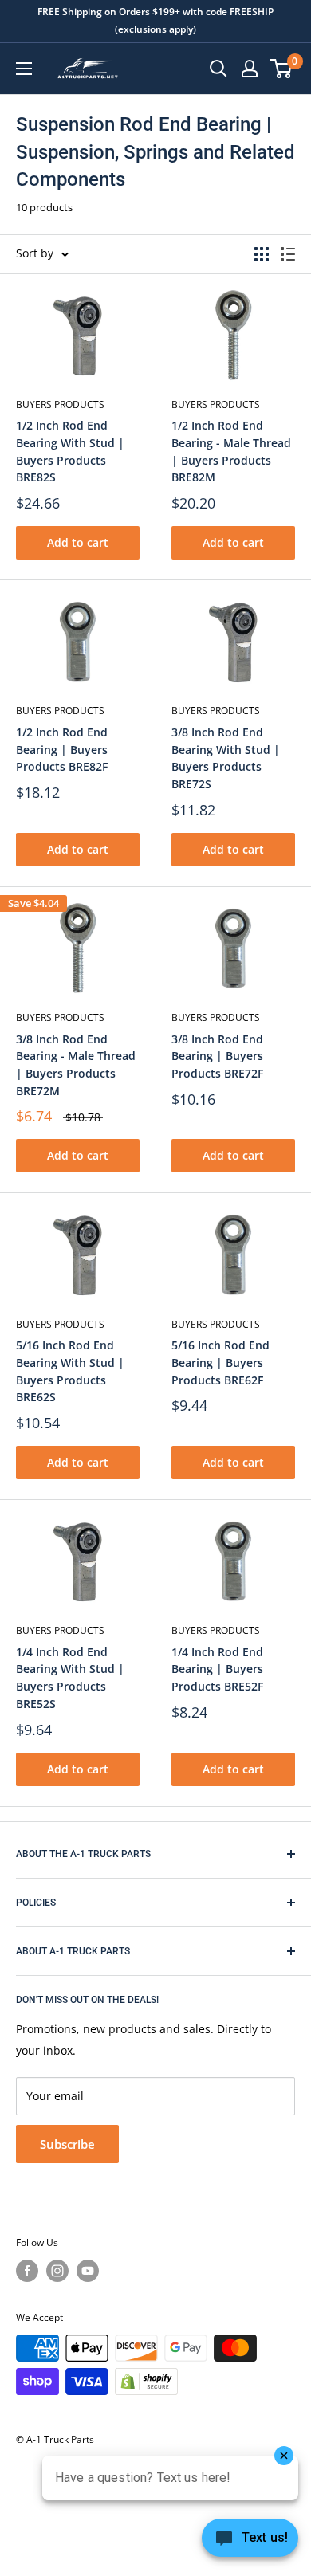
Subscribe (67, 2144)
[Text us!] (250, 2543)
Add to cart (78, 542)
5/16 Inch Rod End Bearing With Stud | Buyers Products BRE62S (70, 1371)
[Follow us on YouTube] (88, 2271)
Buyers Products (60, 404)
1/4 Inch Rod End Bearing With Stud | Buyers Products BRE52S (70, 1678)
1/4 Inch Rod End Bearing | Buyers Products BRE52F (217, 1669)
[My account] (250, 69)
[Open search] (218, 69)
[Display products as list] (288, 254)
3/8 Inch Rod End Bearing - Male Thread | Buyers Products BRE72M (76, 1065)
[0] (282, 69)
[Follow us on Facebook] (27, 2271)
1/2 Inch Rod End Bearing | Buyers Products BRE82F (62, 749)
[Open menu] (24, 69)
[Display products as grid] (262, 254)
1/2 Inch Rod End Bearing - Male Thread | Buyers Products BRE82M (231, 451)
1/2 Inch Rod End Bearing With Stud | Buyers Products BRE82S (70, 451)
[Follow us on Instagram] (57, 2271)
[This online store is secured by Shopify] (146, 2382)
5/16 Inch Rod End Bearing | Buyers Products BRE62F (220, 1362)
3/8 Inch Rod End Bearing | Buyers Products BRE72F (217, 1056)
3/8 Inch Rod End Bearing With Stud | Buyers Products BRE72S (226, 758)
